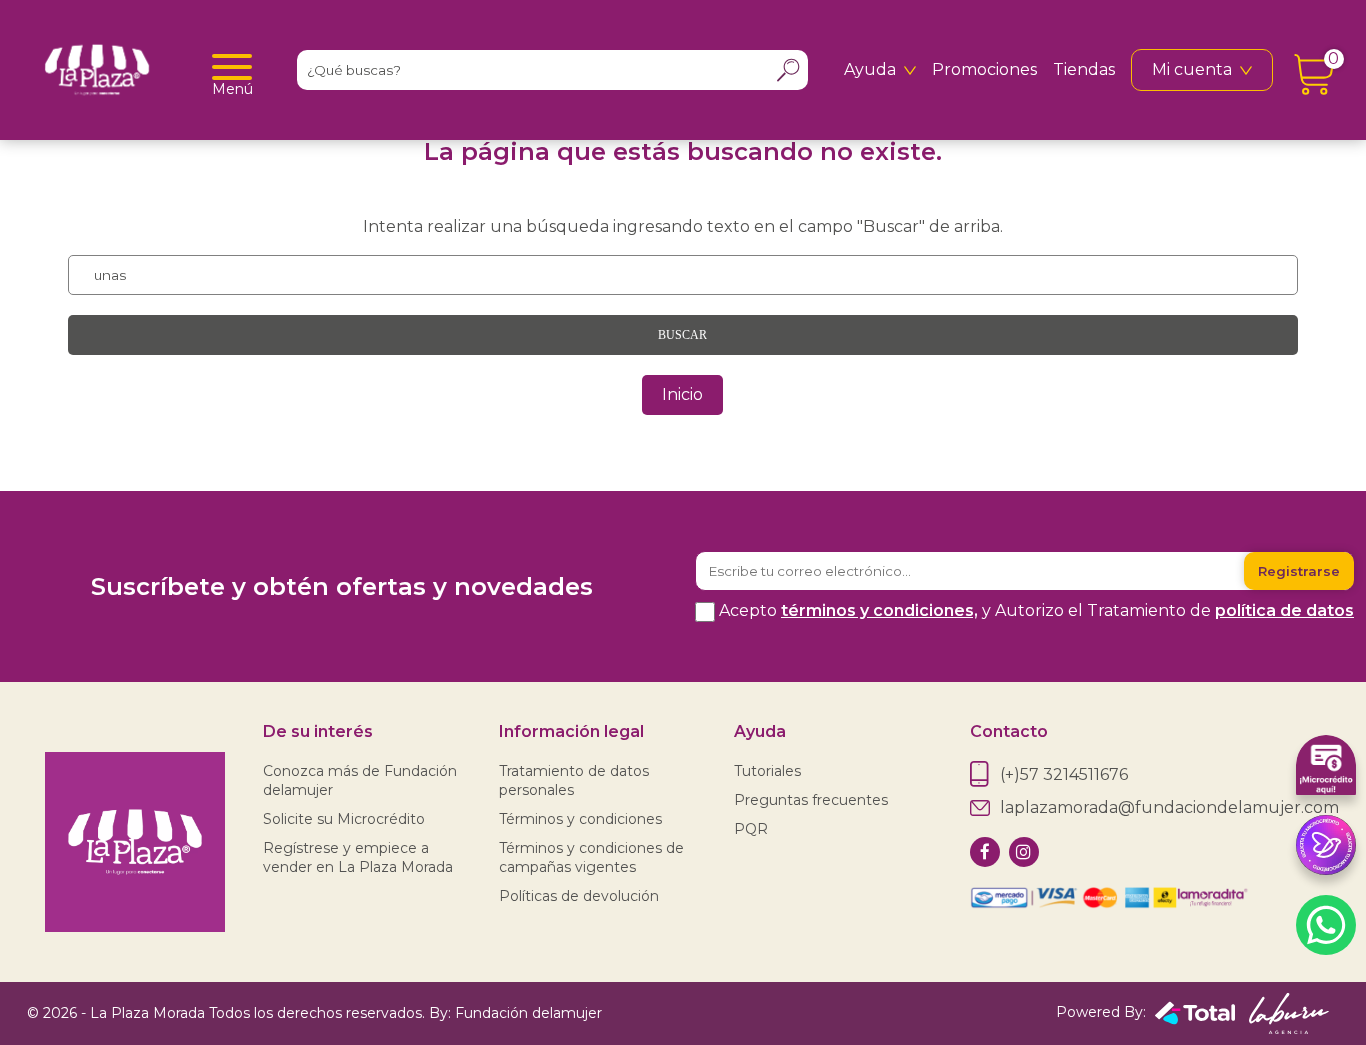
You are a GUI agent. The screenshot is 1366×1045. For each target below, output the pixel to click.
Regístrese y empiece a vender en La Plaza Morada (358, 857)
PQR (751, 829)
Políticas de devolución (579, 896)
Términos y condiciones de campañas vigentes (591, 857)
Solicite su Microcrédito (344, 819)
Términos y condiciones (580, 819)
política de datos (1284, 610)
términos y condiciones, (879, 610)
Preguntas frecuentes (811, 800)
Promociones (984, 69)
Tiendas (1084, 69)
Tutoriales (767, 771)
